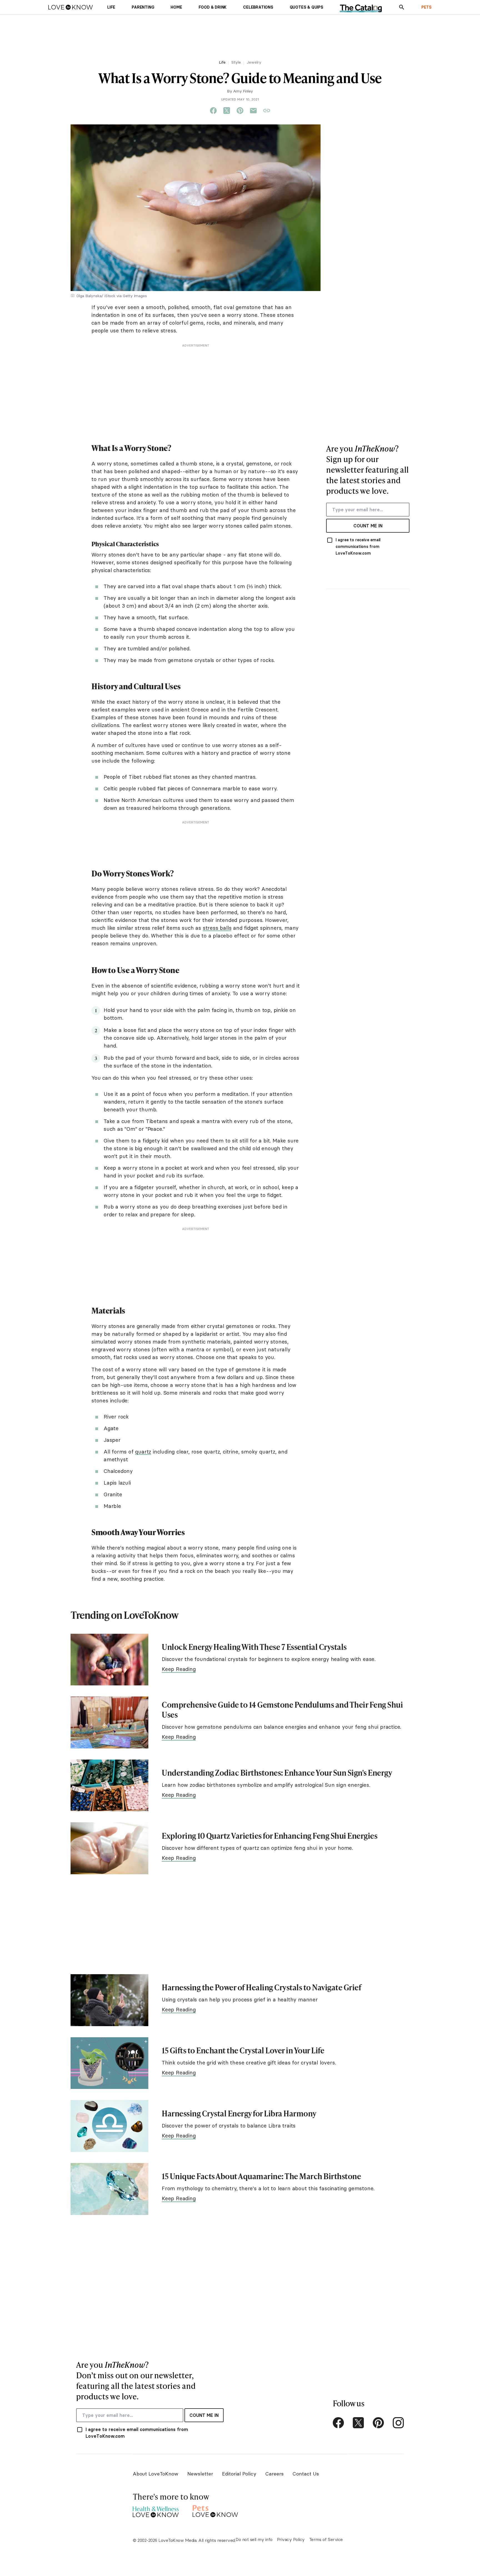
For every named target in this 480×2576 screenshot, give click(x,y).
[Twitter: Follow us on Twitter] (358, 2423)
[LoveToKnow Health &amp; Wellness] (156, 2510)
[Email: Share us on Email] (253, 111)
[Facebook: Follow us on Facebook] (338, 2423)
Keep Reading (179, 1669)
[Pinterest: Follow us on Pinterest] (378, 2423)
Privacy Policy (291, 2539)
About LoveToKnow (156, 2474)
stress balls (217, 928)
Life (222, 62)
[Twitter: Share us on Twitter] (227, 111)
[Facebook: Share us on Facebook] (213, 111)
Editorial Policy (239, 2474)
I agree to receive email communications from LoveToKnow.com (358, 547)
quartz (143, 1452)
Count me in (368, 526)
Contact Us (306, 2474)
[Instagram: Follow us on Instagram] (398, 2423)
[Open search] (402, 7)
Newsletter (200, 2474)
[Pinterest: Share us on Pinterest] (240, 111)
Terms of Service (326, 2539)
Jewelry (254, 62)
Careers (274, 2474)
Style (236, 62)
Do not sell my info (254, 2539)
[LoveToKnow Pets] (215, 2510)
